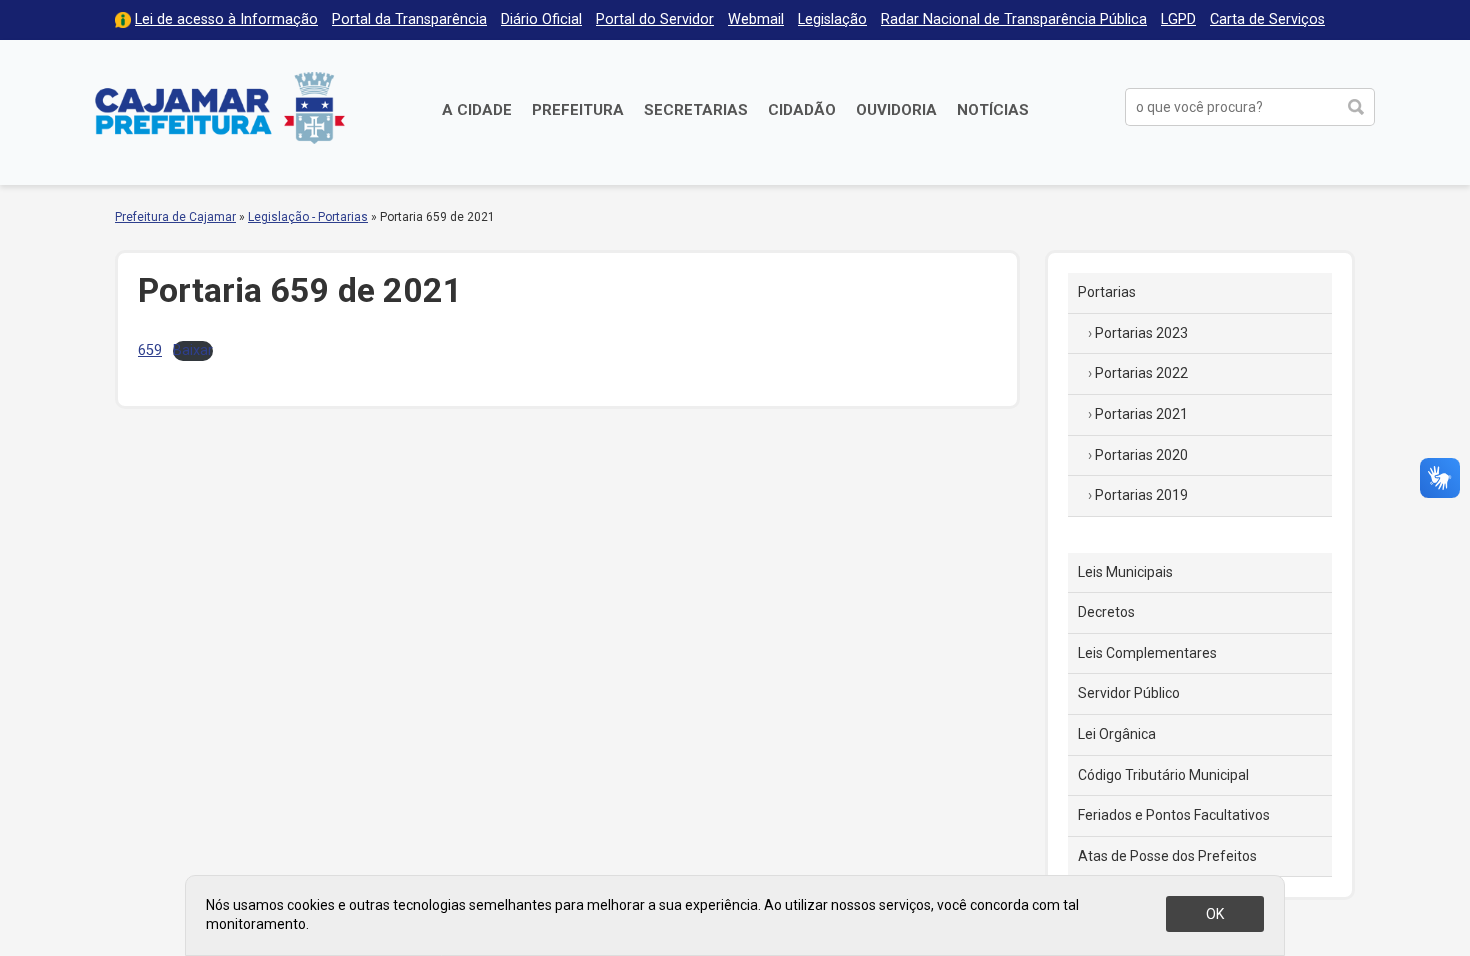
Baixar (193, 350)
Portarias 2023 (1141, 333)
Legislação (832, 19)
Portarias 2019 (1141, 495)
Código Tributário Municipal (1163, 775)
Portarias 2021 (1141, 414)
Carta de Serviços (1267, 19)
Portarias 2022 (1141, 373)
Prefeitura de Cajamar (220, 107)
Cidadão (802, 110)
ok (1215, 914)
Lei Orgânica (1117, 734)
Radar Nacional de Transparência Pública (1014, 19)
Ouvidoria (896, 110)
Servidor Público (1129, 693)
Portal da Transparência (409, 19)
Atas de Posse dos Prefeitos (1167, 856)
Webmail (756, 19)
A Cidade (477, 110)
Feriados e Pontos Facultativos (1174, 815)
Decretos (1106, 612)
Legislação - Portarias (308, 217)
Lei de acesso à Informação (226, 19)
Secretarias (696, 110)
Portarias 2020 (1141, 455)
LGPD (1178, 19)
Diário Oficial (541, 19)
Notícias (993, 110)
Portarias (1107, 292)
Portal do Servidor (655, 19)
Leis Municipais (1125, 572)
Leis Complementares (1147, 653)
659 (150, 350)
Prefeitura (578, 110)
